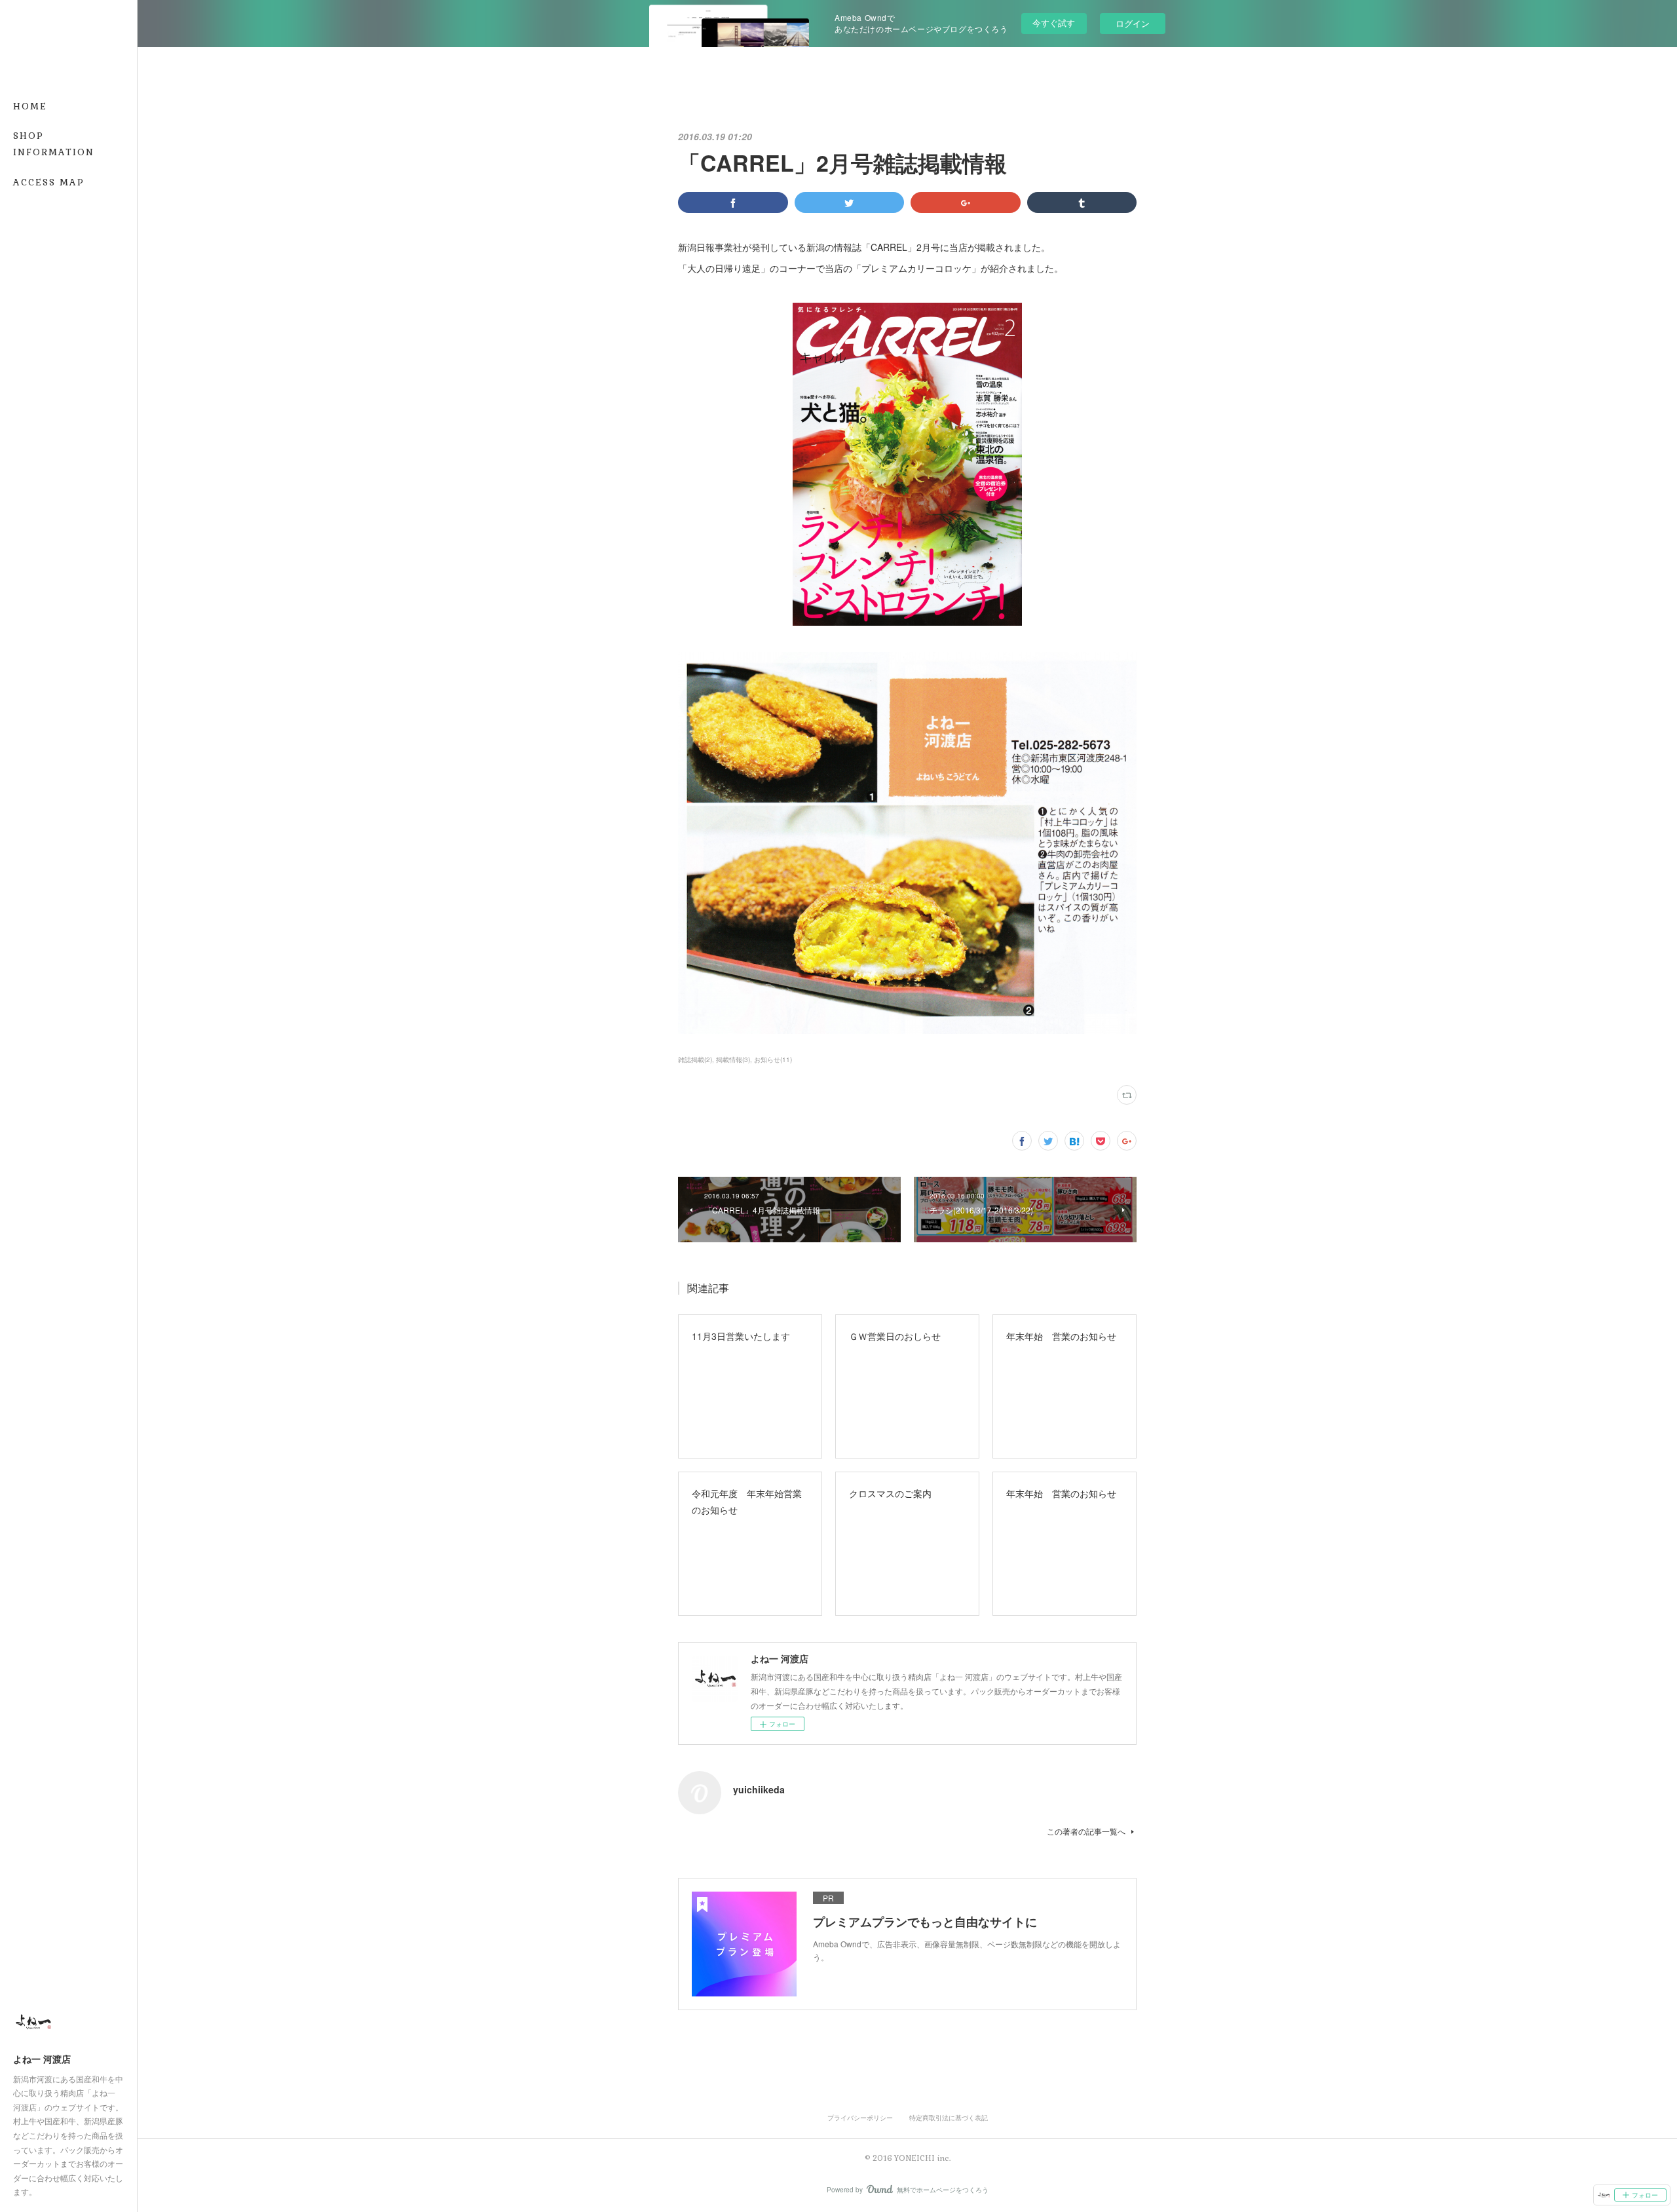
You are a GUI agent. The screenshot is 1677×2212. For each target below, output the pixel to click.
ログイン (1133, 23)
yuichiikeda (759, 1789)
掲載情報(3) (733, 1059)
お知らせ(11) (773, 1059)
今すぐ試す (1054, 23)
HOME (30, 106)
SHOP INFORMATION (54, 144)
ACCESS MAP (49, 182)
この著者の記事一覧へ (1086, 1831)
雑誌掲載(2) (695, 1059)
